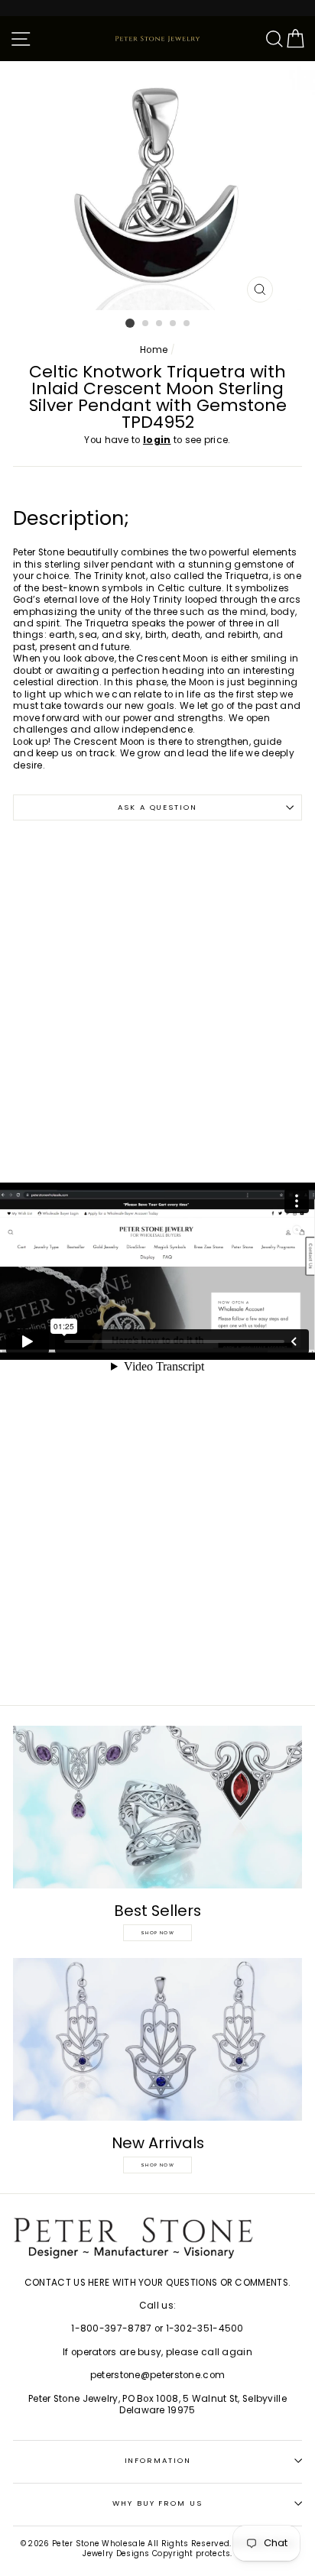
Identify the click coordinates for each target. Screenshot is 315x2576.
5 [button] (187, 324)
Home (154, 350)
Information (158, 2460)
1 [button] (130, 323)
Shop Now (157, 1933)
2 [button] (146, 324)
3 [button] (160, 324)
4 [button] (174, 324)
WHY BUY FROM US (157, 2503)
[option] (157, 186)
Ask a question (157, 807)
